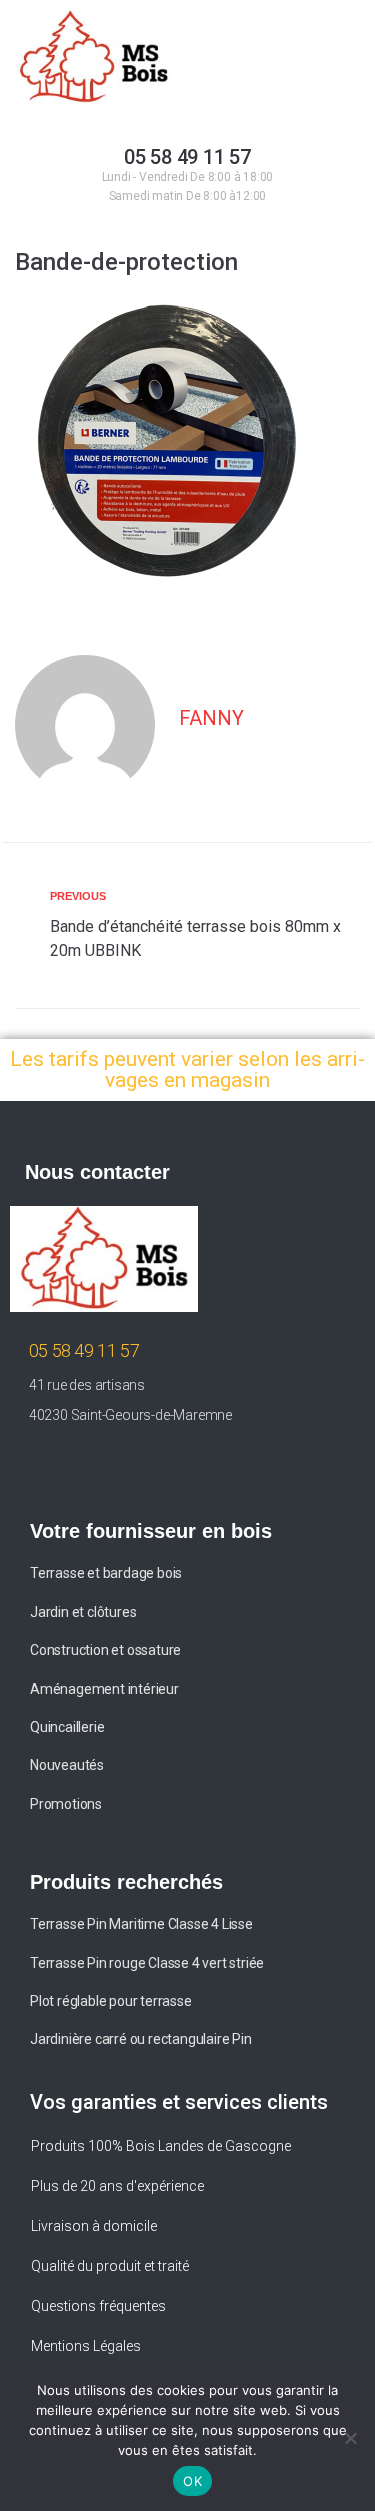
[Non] (350, 2438)
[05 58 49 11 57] (187, 98)
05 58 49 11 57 (187, 157)
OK (192, 2481)
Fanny (211, 718)
